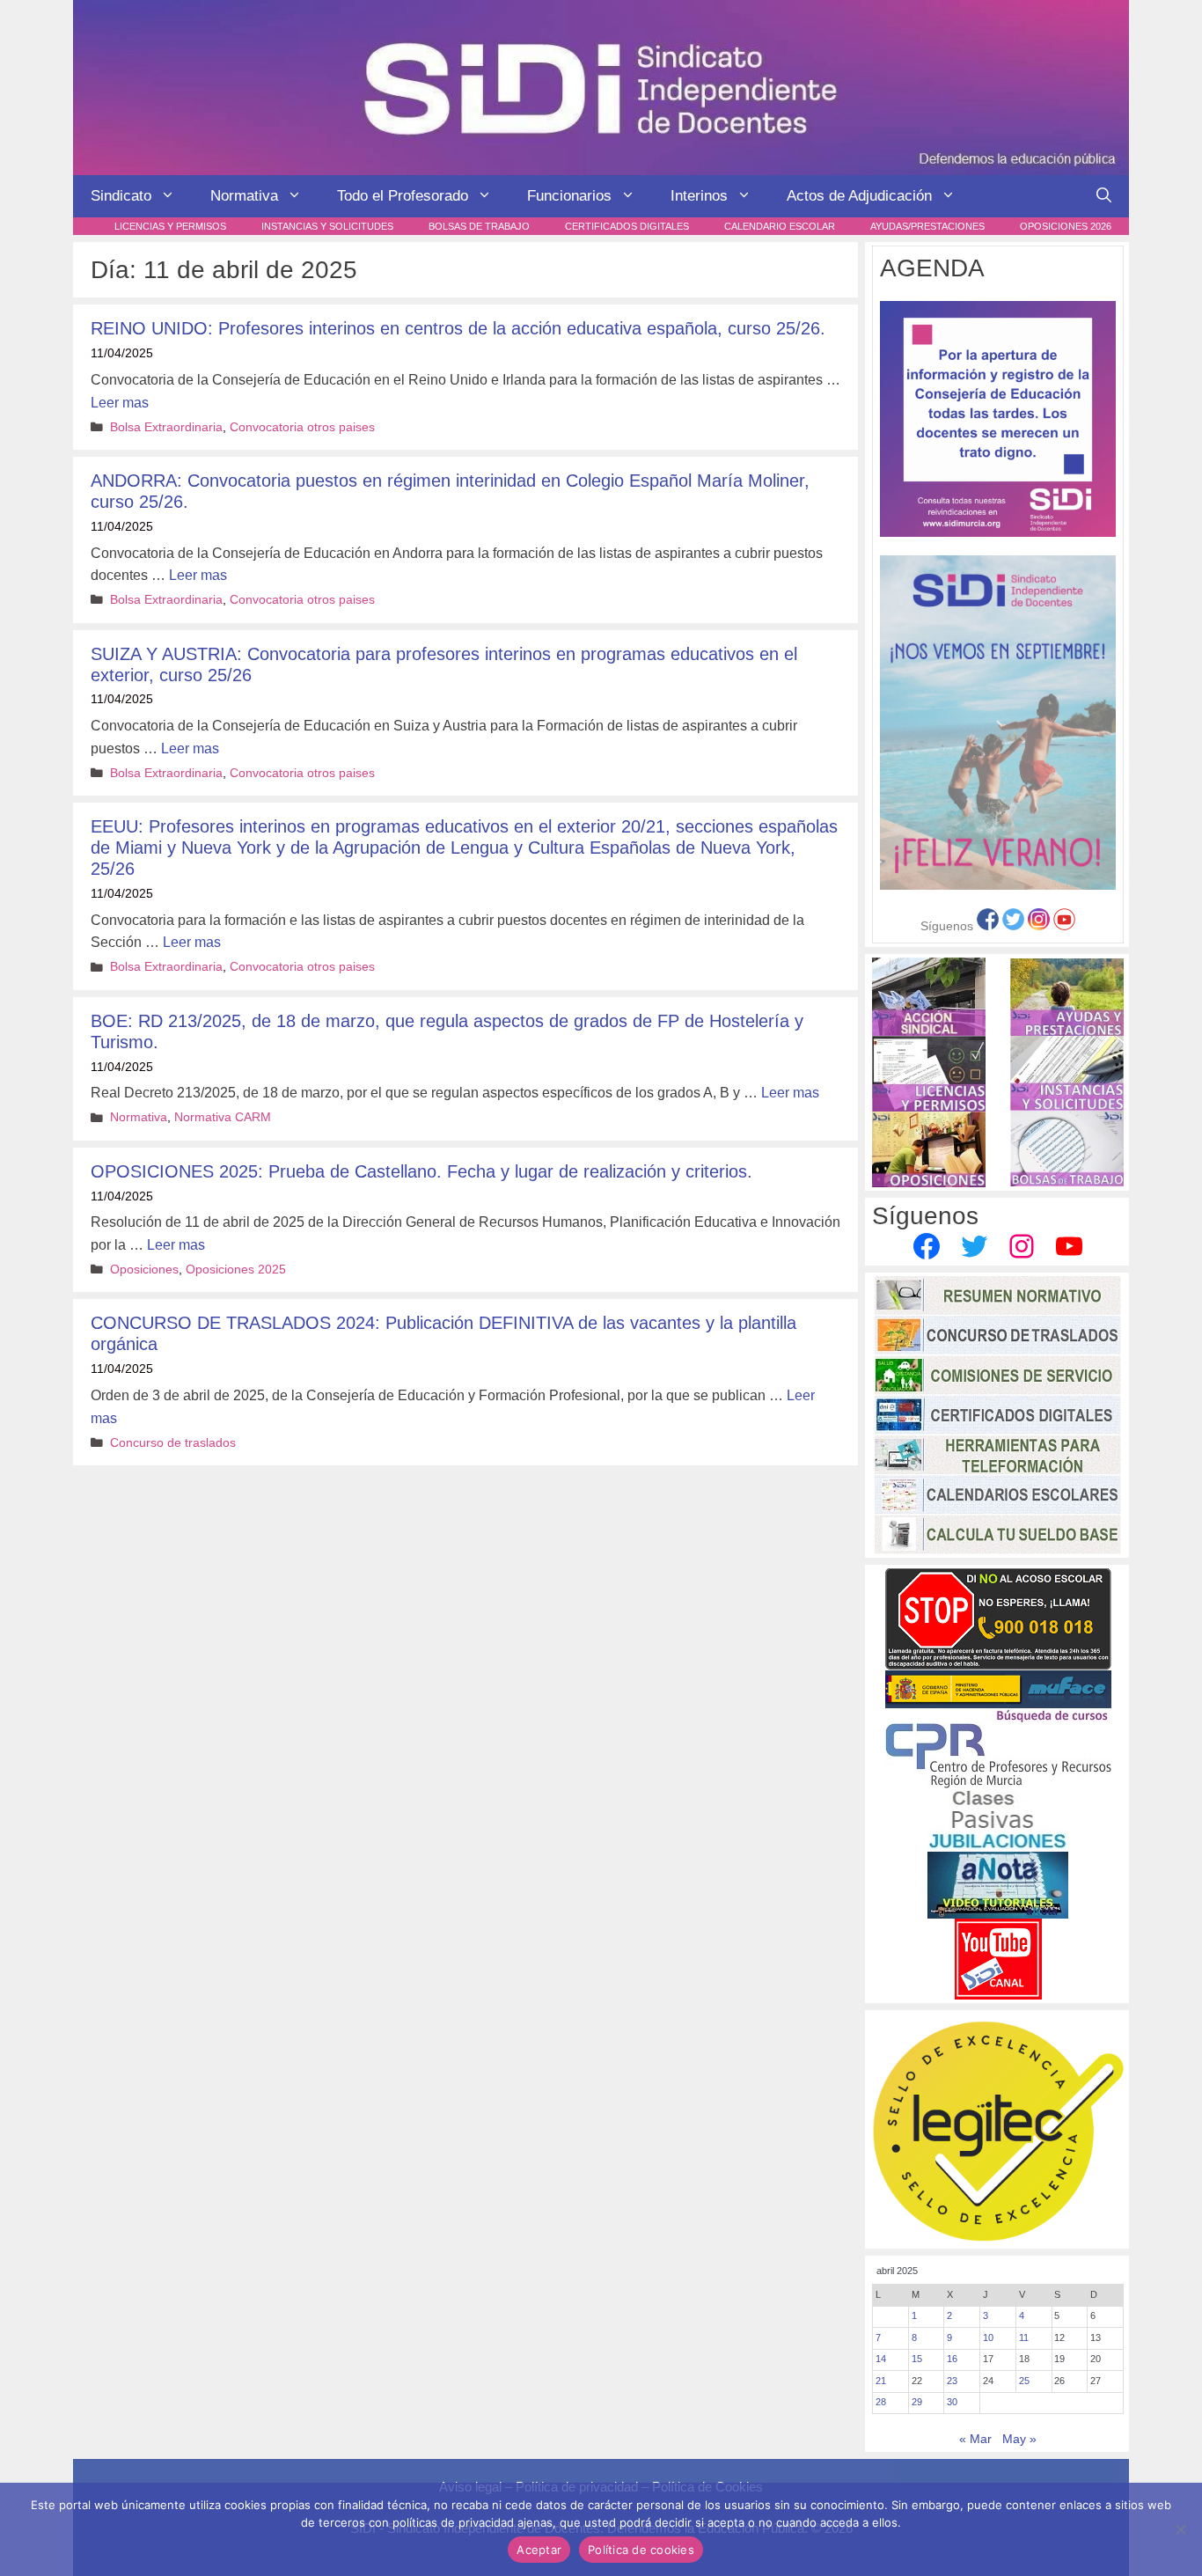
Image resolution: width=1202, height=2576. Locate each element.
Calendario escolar (780, 226)
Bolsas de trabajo (479, 226)
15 (917, 2359)
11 (1024, 2337)
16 (952, 2359)
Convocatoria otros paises (302, 427)
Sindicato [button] (121, 196)
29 (917, 2402)
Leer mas (120, 403)
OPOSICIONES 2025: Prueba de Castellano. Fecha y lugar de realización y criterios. (421, 1171)
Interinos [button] (699, 196)
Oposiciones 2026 (1066, 226)
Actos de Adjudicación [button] (859, 196)
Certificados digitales (627, 226)
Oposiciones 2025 (236, 1270)
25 (1024, 2381)
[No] (1180, 2529)
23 (952, 2381)
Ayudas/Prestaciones (927, 226)
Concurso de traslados (173, 1443)
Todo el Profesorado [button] (403, 196)
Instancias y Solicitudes (327, 226)
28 (881, 2402)
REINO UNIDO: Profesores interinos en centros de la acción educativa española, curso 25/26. (458, 328)
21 (881, 2381)
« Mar (975, 2439)
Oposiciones (144, 1270)
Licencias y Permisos (170, 226)
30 (952, 2402)
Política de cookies (641, 2550)
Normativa (139, 1117)
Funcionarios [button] (569, 196)
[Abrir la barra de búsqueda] (1104, 196)
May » (1019, 2439)
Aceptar (539, 2550)
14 (881, 2359)
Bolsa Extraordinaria (166, 427)
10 (988, 2337)
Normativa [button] (244, 196)
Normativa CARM (223, 1117)
